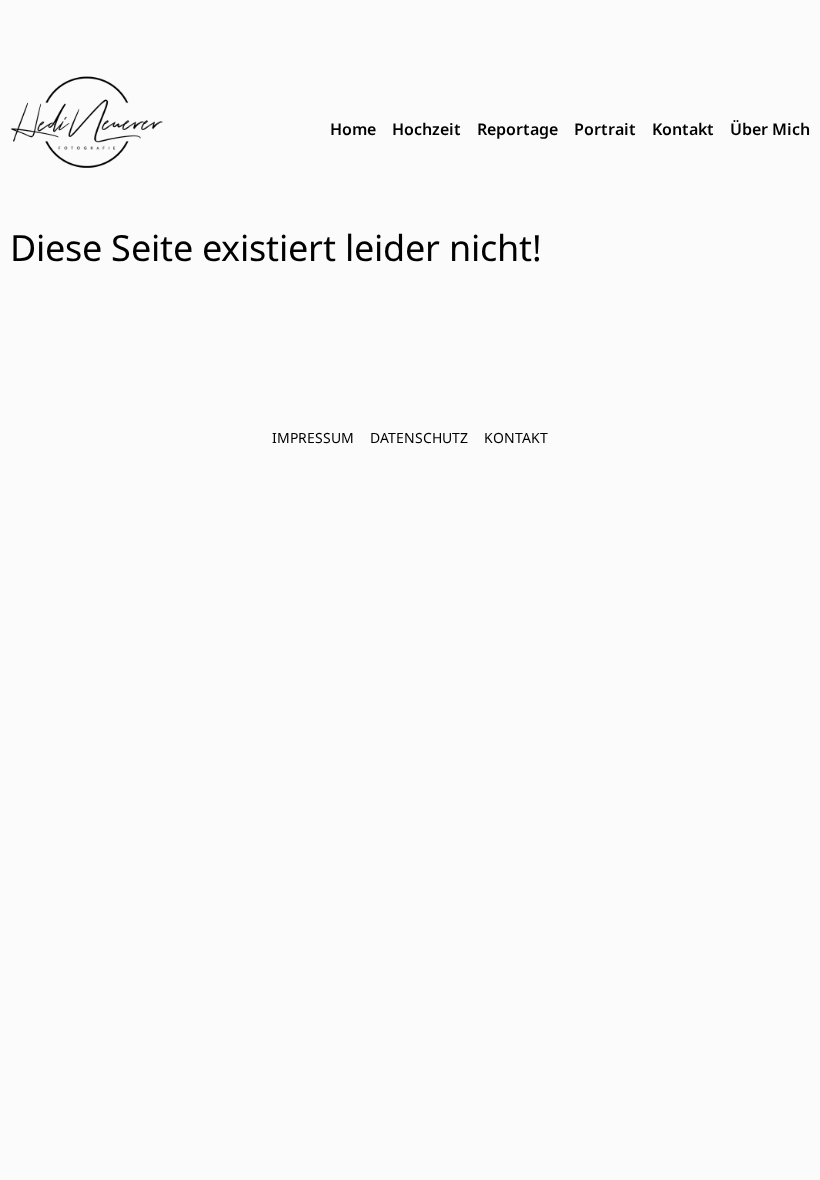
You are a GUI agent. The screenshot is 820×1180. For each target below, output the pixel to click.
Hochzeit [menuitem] (426, 129)
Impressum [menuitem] (313, 437)
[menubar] (570, 130)
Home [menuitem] (353, 129)
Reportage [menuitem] (517, 129)
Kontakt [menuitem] (683, 129)
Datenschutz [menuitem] (419, 437)
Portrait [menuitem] (605, 129)
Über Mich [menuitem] (770, 129)
